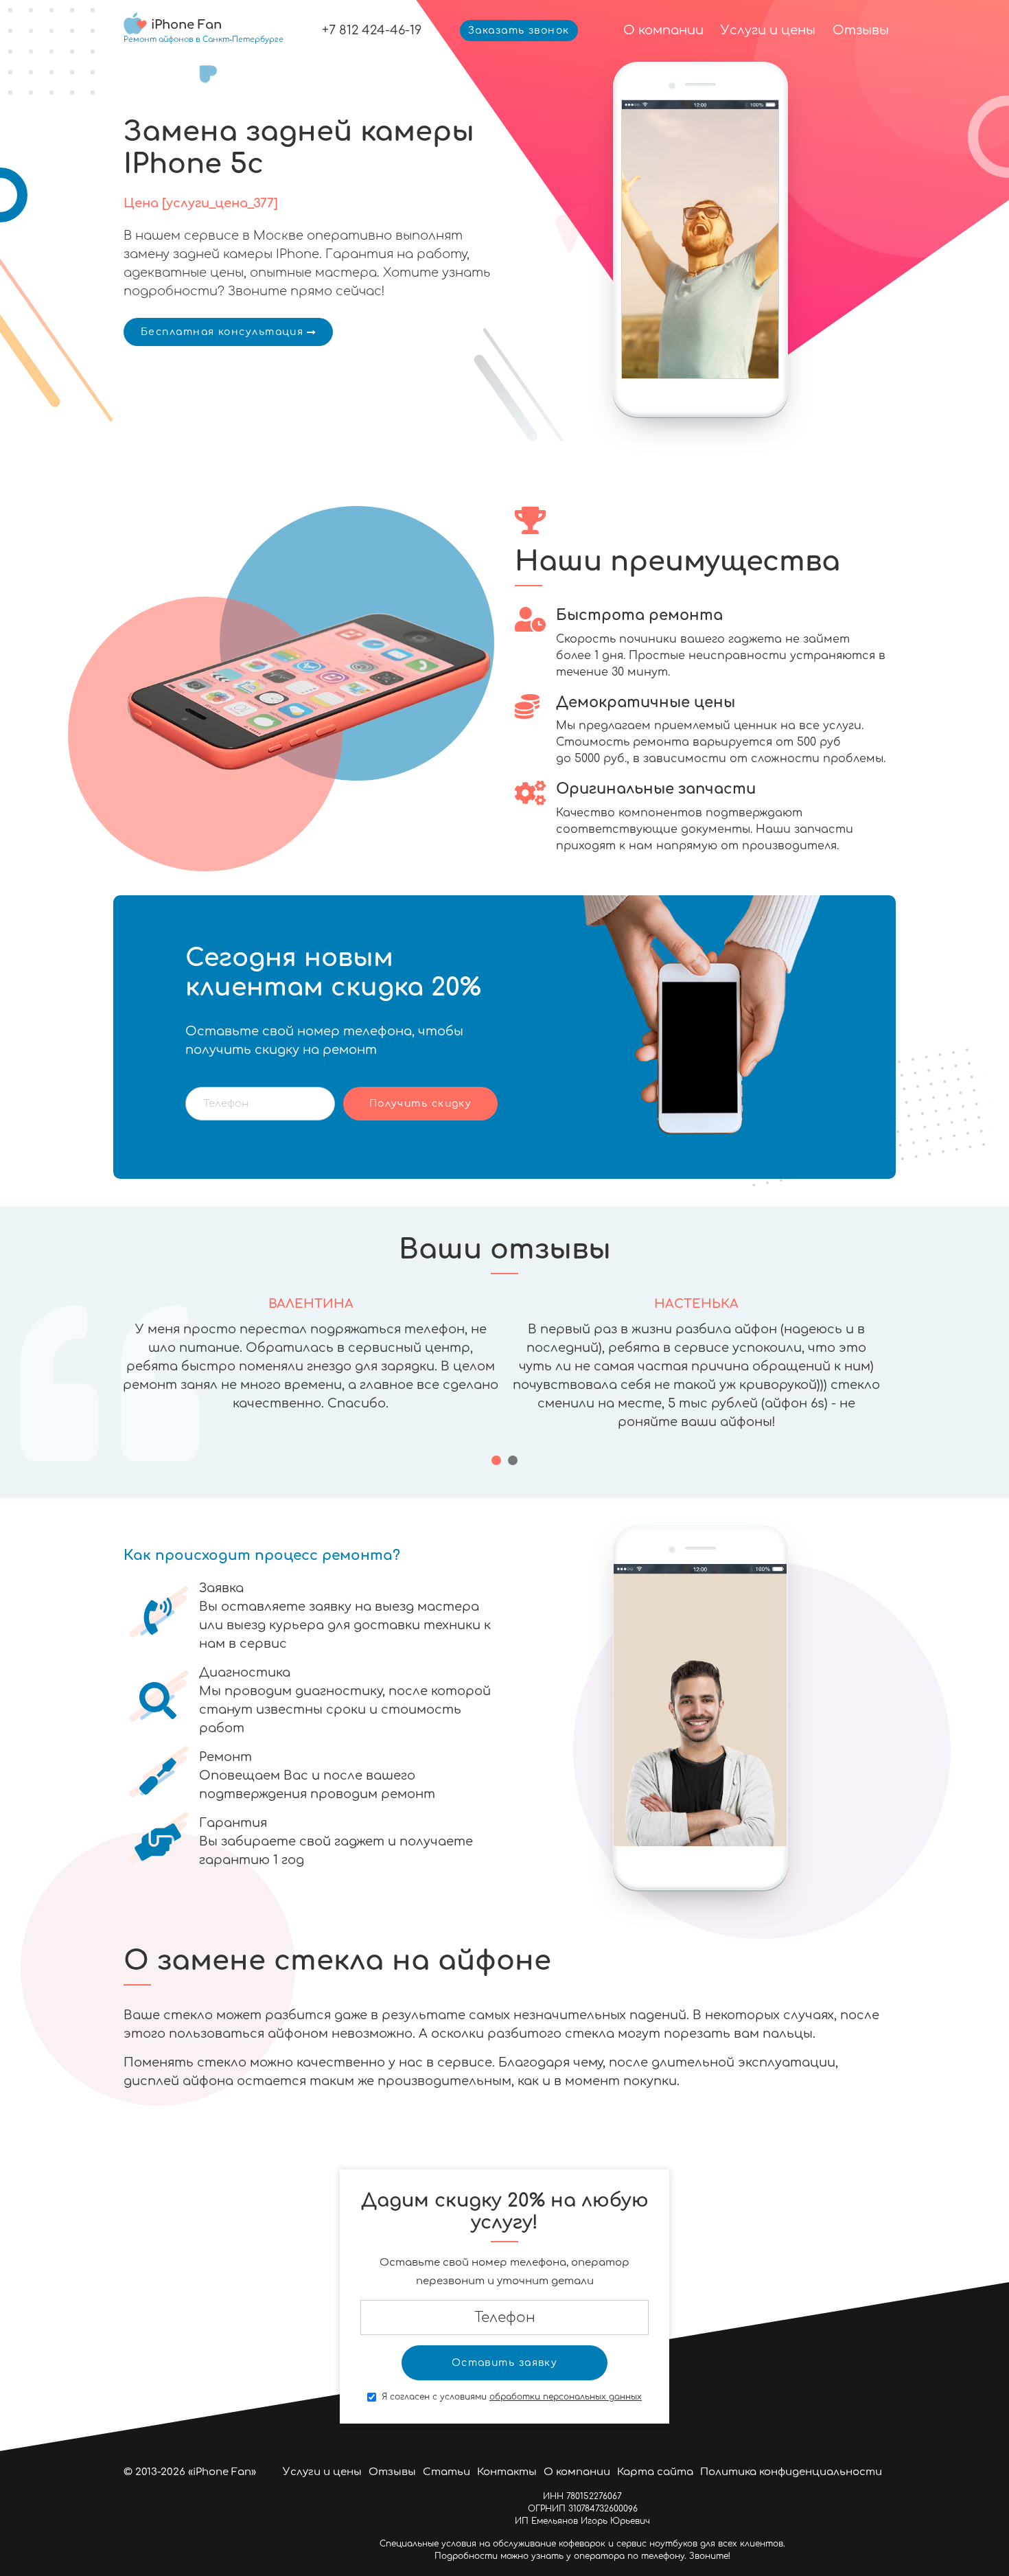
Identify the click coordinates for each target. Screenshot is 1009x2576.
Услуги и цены (768, 30)
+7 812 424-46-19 (372, 30)
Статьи (446, 2472)
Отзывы (861, 30)
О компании (663, 30)
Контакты (507, 2472)
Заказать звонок (519, 31)
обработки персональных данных (566, 2397)
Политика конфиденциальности (791, 2472)
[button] (496, 1460)
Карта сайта (655, 2472)
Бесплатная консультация (222, 332)
